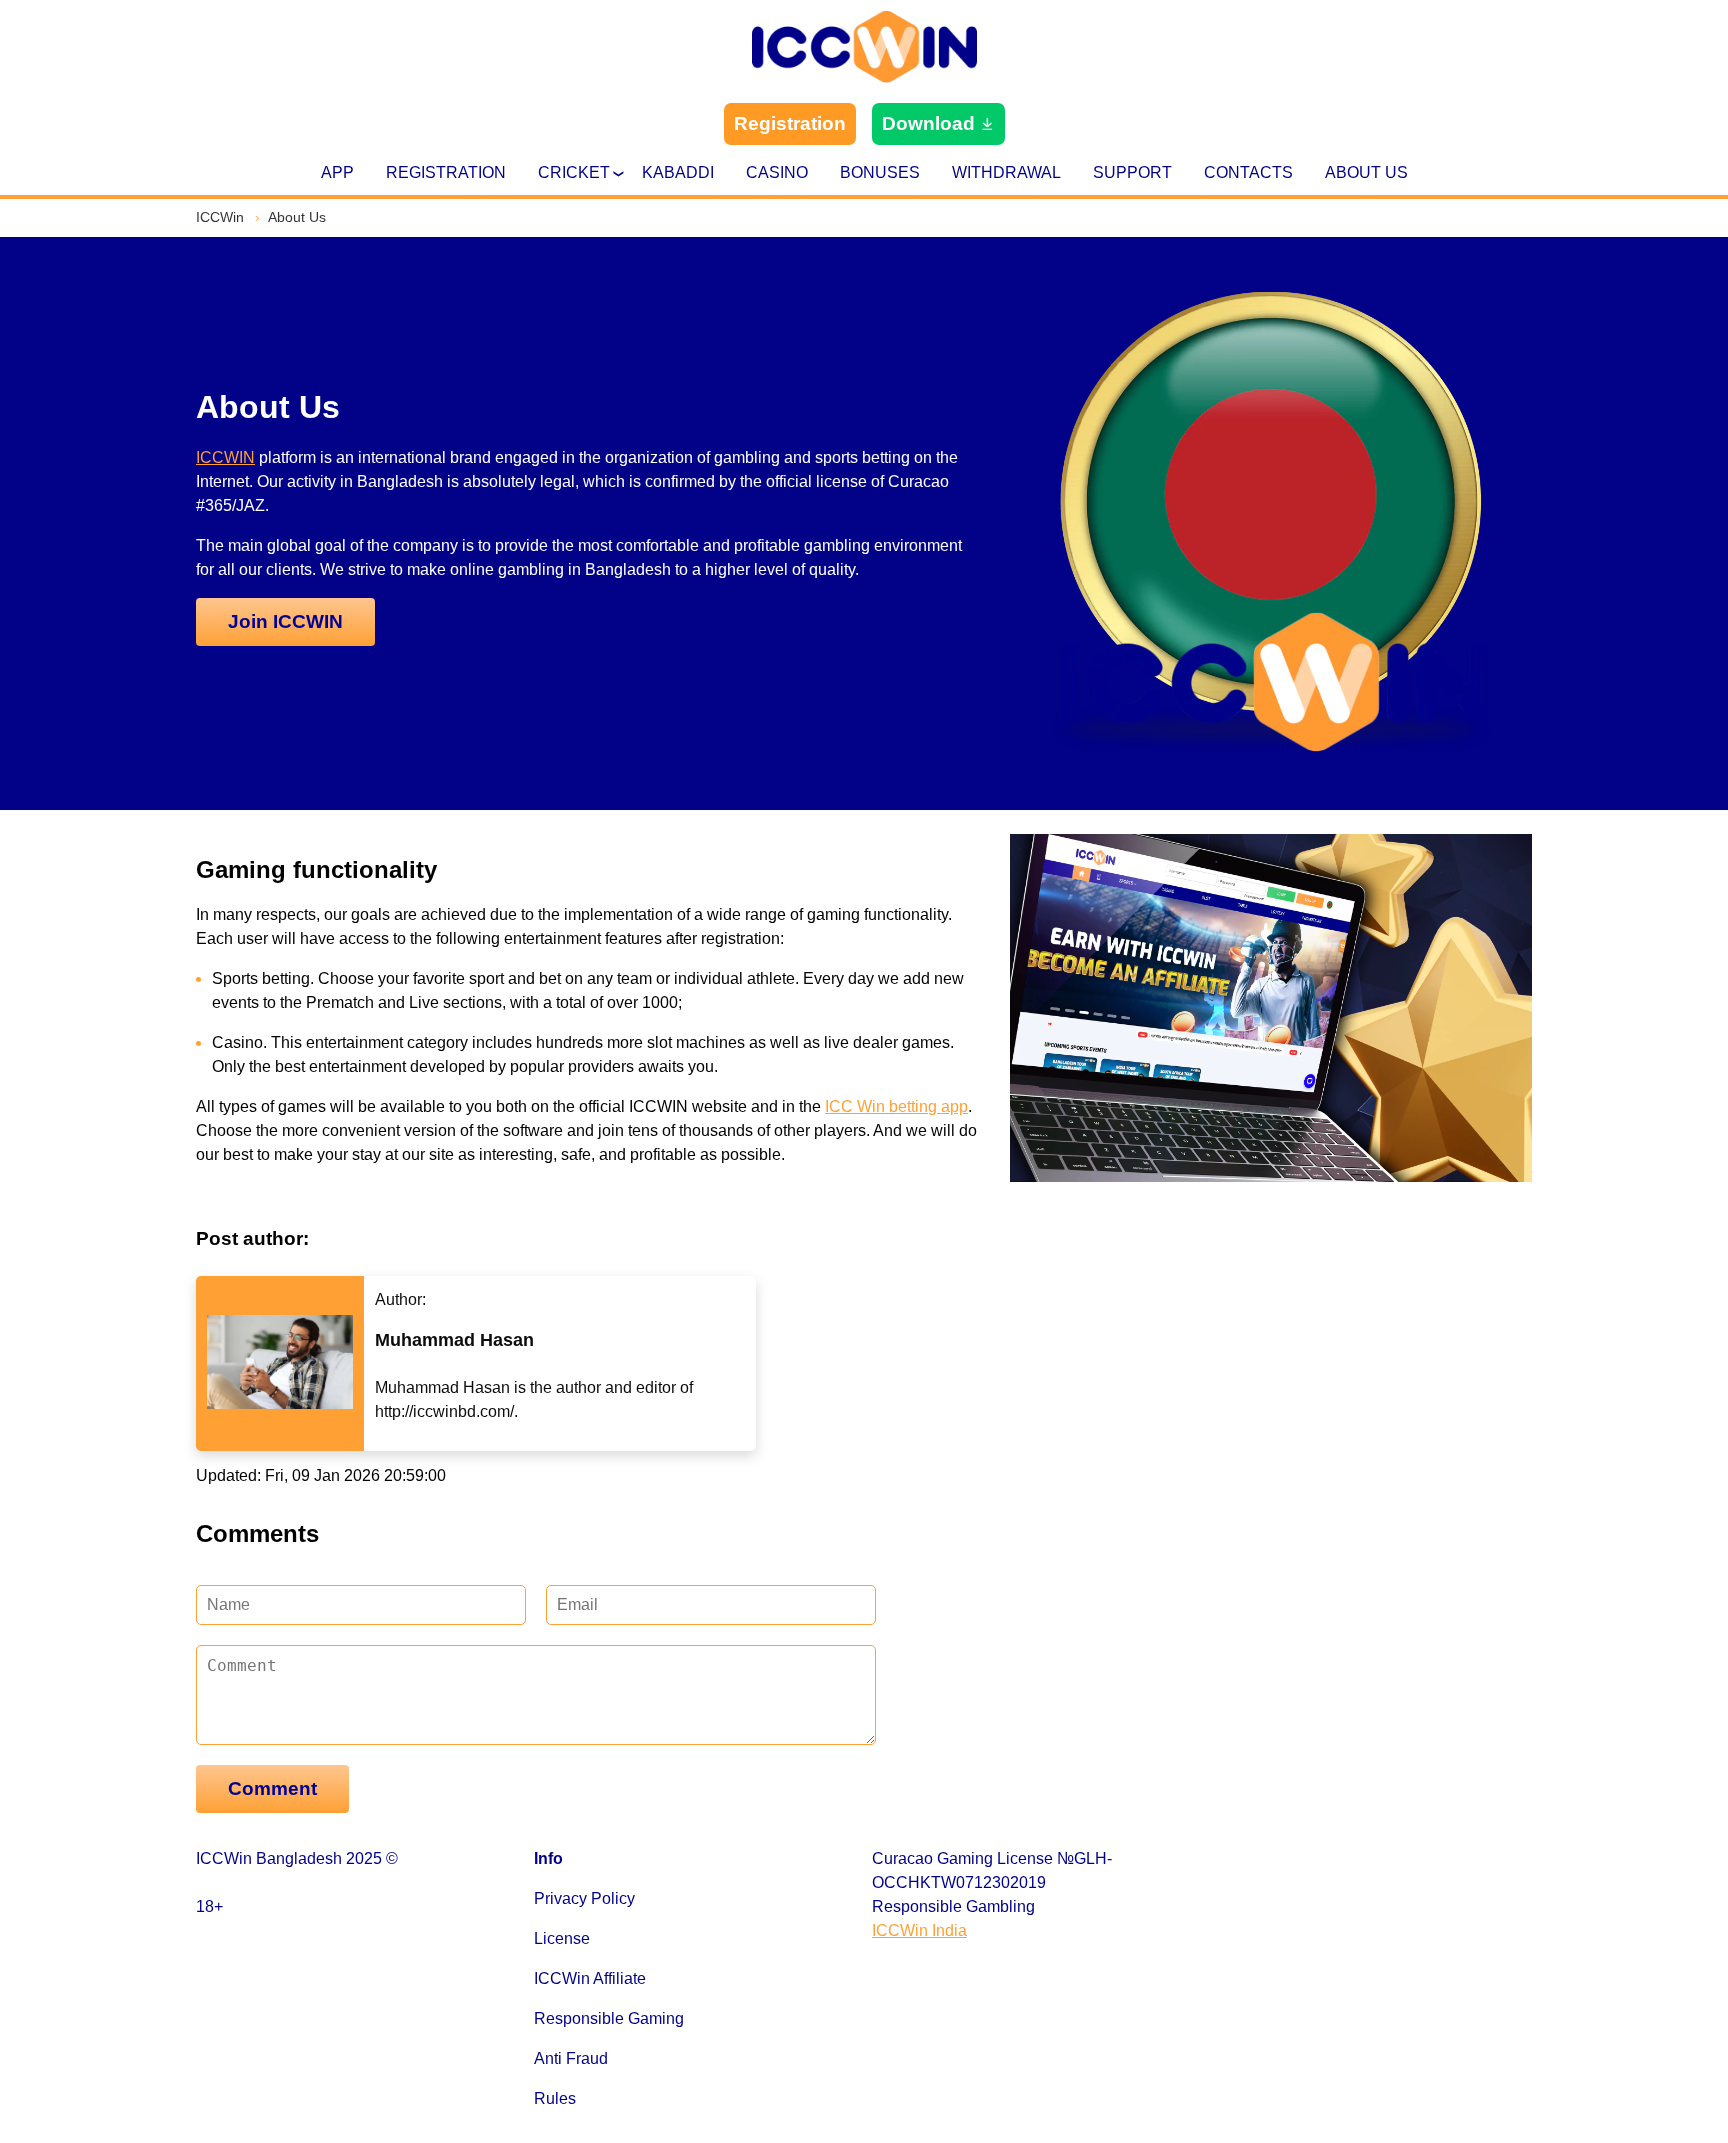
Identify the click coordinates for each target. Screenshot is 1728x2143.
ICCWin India (919, 1930)
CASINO (777, 172)
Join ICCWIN (285, 621)
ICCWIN (225, 457)
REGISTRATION (446, 172)
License (562, 1938)
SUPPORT (1132, 172)
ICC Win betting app (896, 1106)
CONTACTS (1248, 172)
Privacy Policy (584, 1898)
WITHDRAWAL (1006, 172)
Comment (272, 1788)
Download (928, 123)
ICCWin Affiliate (590, 1978)
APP (337, 172)
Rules (555, 2098)
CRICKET (574, 172)
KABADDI (678, 172)
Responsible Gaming (609, 2018)
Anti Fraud (571, 2058)
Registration (790, 123)
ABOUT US (1366, 172)
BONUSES (880, 172)
